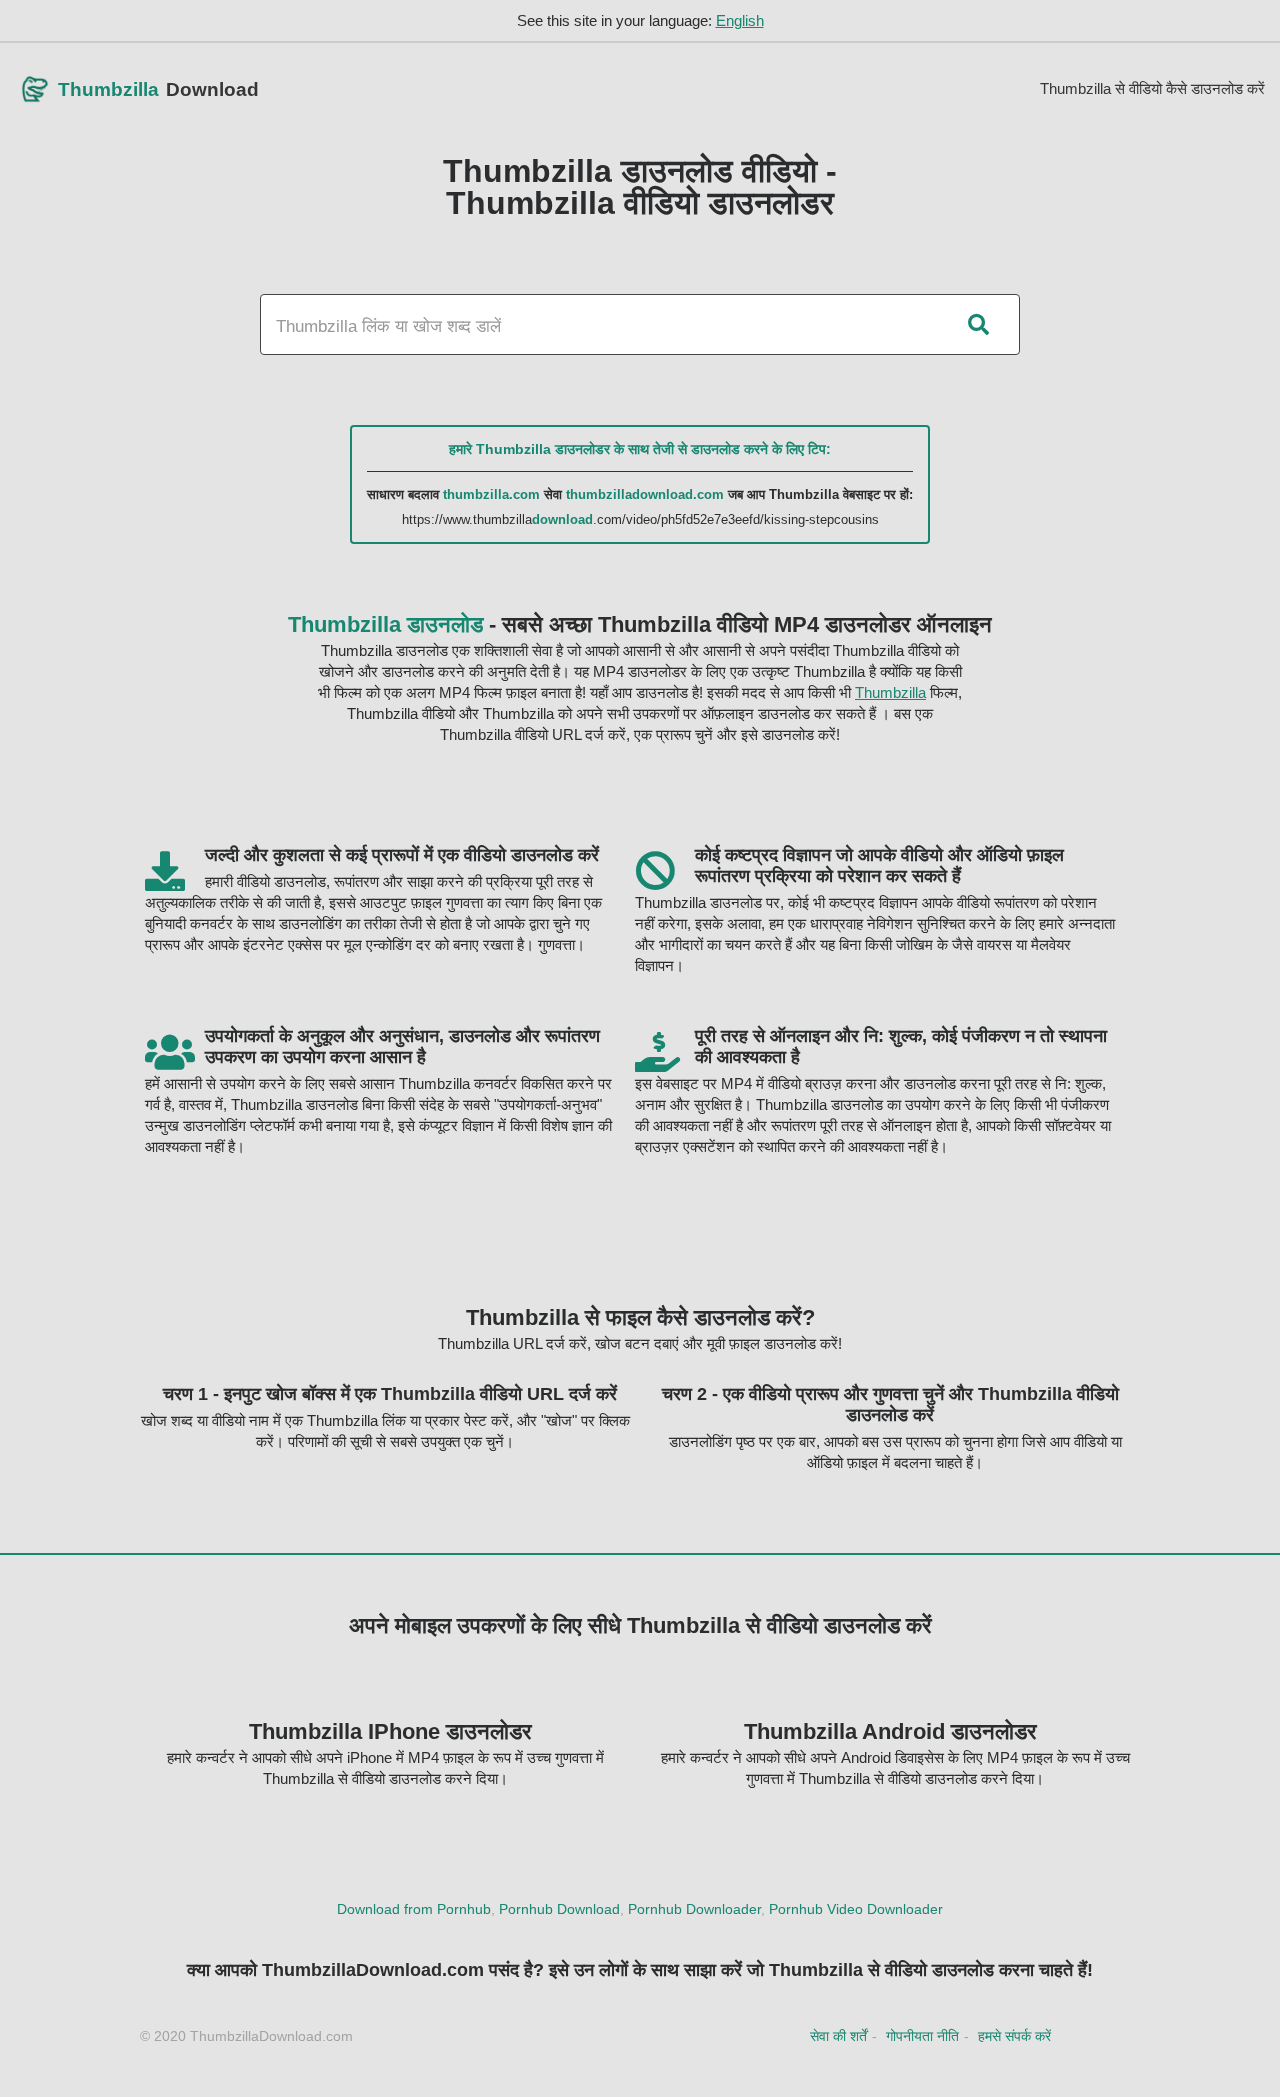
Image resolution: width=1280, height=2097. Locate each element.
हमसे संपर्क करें (1014, 2036)
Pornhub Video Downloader (856, 1909)
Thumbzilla (890, 692)
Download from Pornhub (414, 1909)
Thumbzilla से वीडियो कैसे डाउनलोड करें (1152, 88)
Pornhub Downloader (694, 1909)
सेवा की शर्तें (838, 2036)
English (740, 20)
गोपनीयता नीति (922, 2036)
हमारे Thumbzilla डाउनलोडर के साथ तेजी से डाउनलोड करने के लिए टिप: (640, 449)
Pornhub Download (559, 1909)
